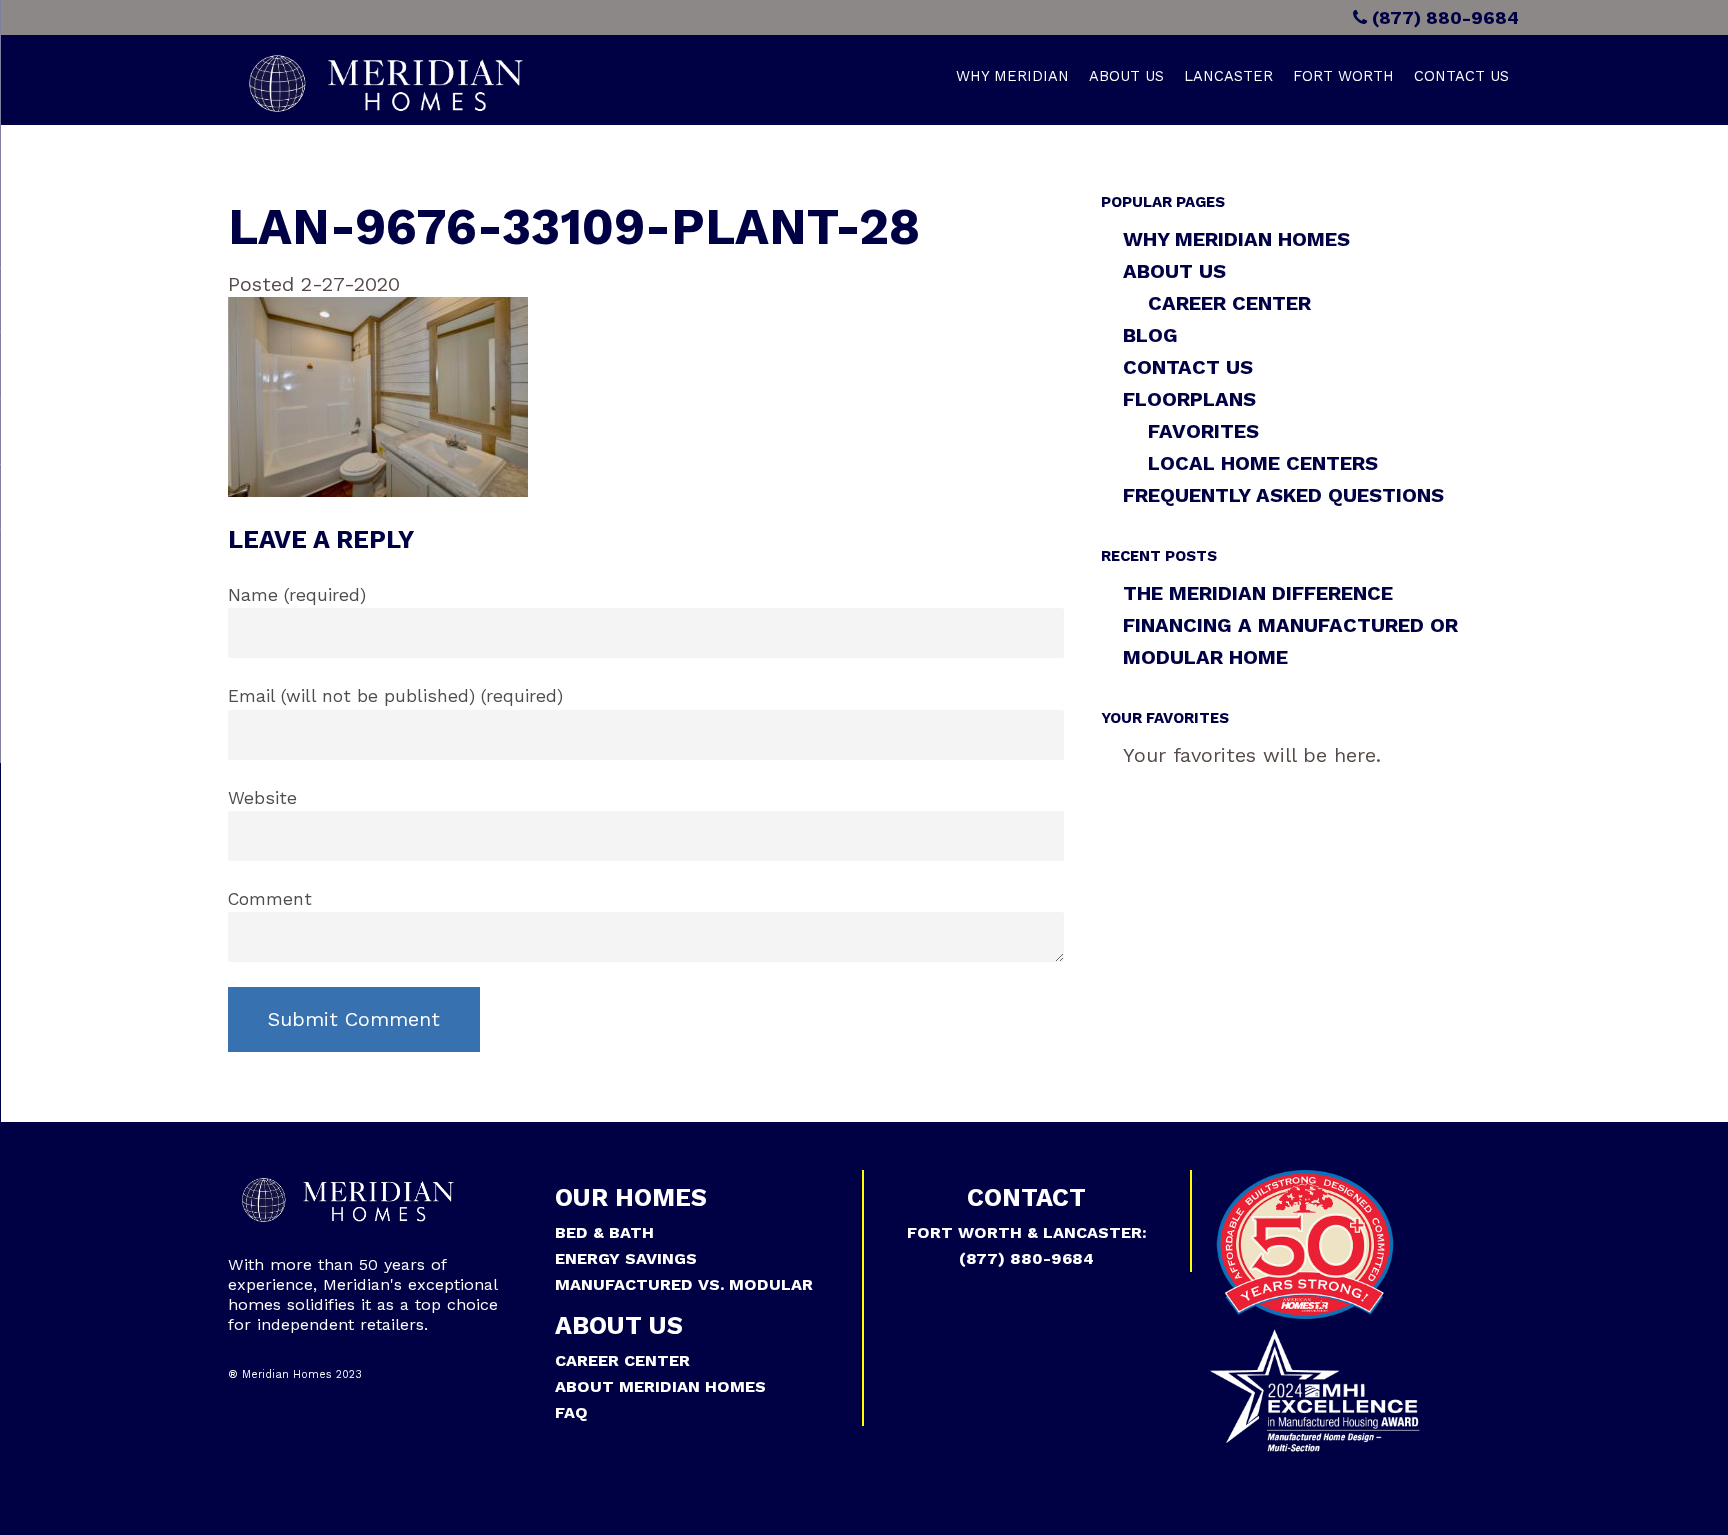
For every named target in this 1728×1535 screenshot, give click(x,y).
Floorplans (1189, 399)
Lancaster (1228, 76)
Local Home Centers (1263, 463)
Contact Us (1461, 76)
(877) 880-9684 (1443, 17)
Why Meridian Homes (1236, 239)
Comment (270, 899)
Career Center (1229, 303)
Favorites (1203, 431)
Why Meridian (1012, 76)
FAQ (571, 1412)
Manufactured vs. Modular (684, 1284)
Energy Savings (626, 1258)
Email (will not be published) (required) (395, 696)
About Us (1126, 76)
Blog (1150, 335)
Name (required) (297, 595)
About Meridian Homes (660, 1386)
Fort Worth (1343, 76)
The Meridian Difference (1258, 593)
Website (262, 798)
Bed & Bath (604, 1232)
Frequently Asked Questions (1283, 495)
